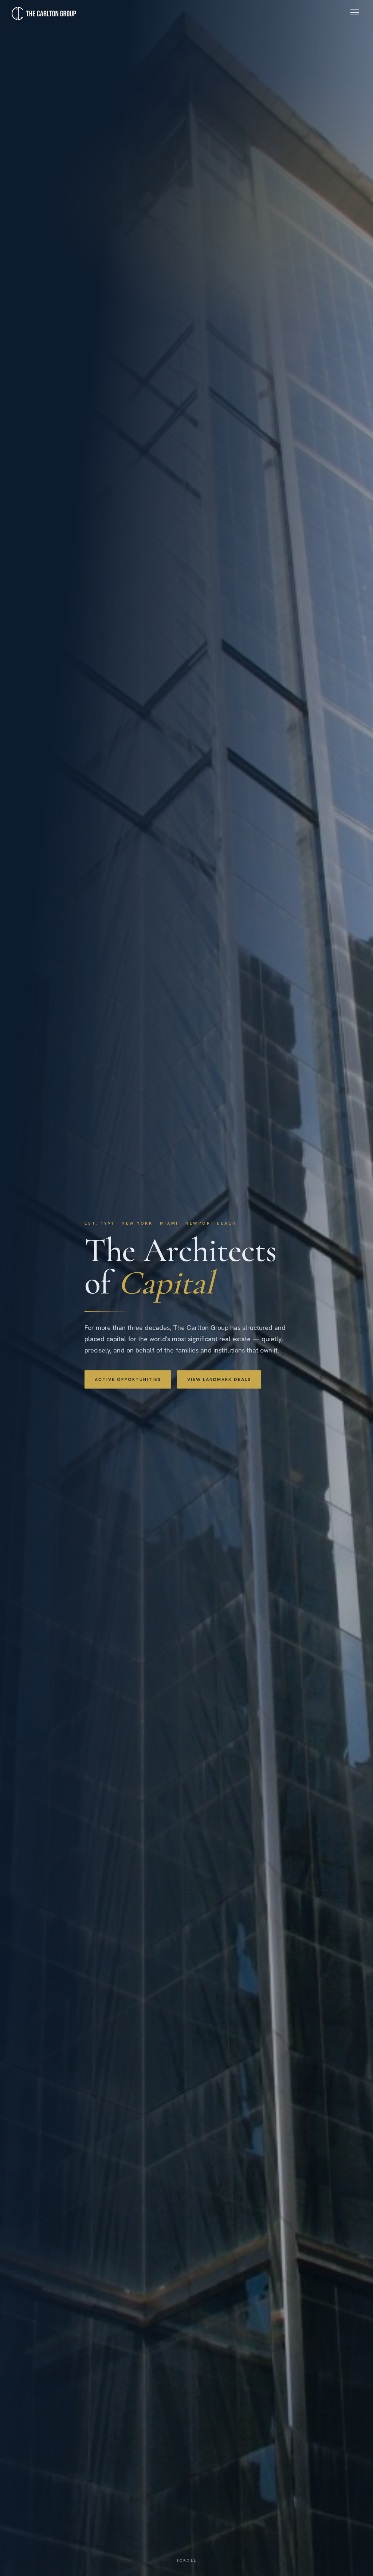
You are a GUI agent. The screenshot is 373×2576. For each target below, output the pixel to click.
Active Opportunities (128, 1379)
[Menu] (355, 12)
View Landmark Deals (219, 1379)
